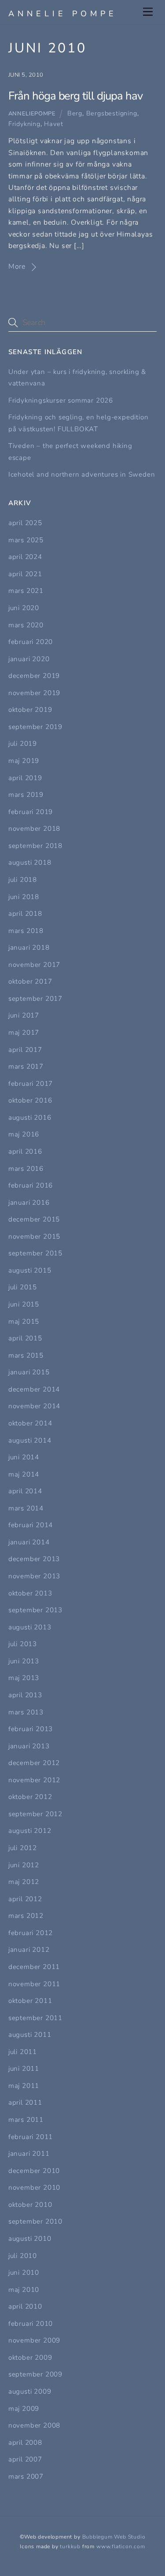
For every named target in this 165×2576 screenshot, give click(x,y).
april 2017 (25, 1050)
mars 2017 (26, 1066)
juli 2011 (23, 2052)
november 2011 (34, 1984)
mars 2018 (26, 931)
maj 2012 (24, 1882)
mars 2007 (26, 2476)
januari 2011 (29, 2154)
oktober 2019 (30, 710)
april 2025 (25, 523)
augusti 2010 (30, 2239)
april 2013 (25, 1695)
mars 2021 (26, 591)
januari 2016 (29, 1203)
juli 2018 (23, 880)
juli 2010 (23, 2256)
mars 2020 (26, 625)
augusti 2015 (30, 1270)
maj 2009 (24, 2409)
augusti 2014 (30, 1440)
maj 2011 (24, 2086)
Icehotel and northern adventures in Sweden (82, 474)
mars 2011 (26, 2120)
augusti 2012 (30, 1831)
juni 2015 (24, 1304)
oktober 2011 (30, 2001)
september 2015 (35, 1253)
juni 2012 (24, 1865)
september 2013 (35, 1610)
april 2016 (25, 1151)
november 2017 (34, 965)
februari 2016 (31, 1185)
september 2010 (35, 2221)
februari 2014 (31, 1525)
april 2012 (25, 1899)
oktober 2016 (30, 1100)
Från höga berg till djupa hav (75, 96)
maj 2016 (24, 1134)
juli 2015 (23, 1287)
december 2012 (34, 1763)
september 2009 (35, 2374)
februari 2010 (31, 2324)
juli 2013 (23, 1644)
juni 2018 (24, 897)
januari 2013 (29, 1746)
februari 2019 (31, 812)
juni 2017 (24, 1015)
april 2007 (25, 2459)
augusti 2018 (30, 862)
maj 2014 (24, 1474)
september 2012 (35, 1814)
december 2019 (34, 676)
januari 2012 (29, 1950)
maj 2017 (24, 1033)
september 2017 (35, 999)
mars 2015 (26, 1355)
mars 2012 (26, 1916)
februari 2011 (31, 2137)
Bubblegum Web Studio (114, 2537)
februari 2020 (31, 642)
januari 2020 (29, 659)
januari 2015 (29, 1372)
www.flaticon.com (121, 2546)
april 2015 (25, 1338)
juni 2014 (24, 1457)
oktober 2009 (30, 2358)
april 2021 (25, 574)
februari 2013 (31, 1729)
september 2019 (35, 727)
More (17, 266)
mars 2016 (26, 1169)
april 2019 (25, 778)
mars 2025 (26, 540)
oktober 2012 (30, 1797)
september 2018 (35, 846)
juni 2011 (24, 2069)
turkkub (70, 2546)
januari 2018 (29, 947)
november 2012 (34, 1780)
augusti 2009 (30, 2391)
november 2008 (34, 2425)
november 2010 (34, 2187)
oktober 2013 (30, 1593)
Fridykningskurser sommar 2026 (61, 400)
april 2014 (25, 1491)
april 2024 (25, 557)
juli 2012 (23, 1848)
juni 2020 (24, 608)
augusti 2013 (30, 1627)
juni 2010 (24, 2273)
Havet (53, 124)
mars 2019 (26, 795)
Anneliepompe (32, 114)
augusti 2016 (30, 1118)
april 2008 (25, 2443)
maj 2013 (24, 1678)
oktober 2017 (30, 981)
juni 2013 (24, 1661)
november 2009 (34, 2340)
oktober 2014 (30, 1423)
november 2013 (34, 1576)
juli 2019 (23, 744)
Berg (75, 113)
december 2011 (34, 1967)
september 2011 (35, 2018)
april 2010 (25, 2306)
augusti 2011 (30, 2035)
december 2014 (34, 1389)
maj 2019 (24, 761)
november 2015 (34, 1236)
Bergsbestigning (112, 113)
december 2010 (34, 2171)
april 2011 (25, 2102)
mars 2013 (26, 1712)
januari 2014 (29, 1542)
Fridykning (24, 124)
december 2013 (34, 1559)
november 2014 (34, 1406)
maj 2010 (24, 2290)
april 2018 (25, 914)
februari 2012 (31, 1933)
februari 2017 (31, 1084)
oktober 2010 (30, 2205)
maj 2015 (24, 1321)
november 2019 (34, 693)
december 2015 (34, 1219)
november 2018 (34, 829)
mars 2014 (26, 1508)
